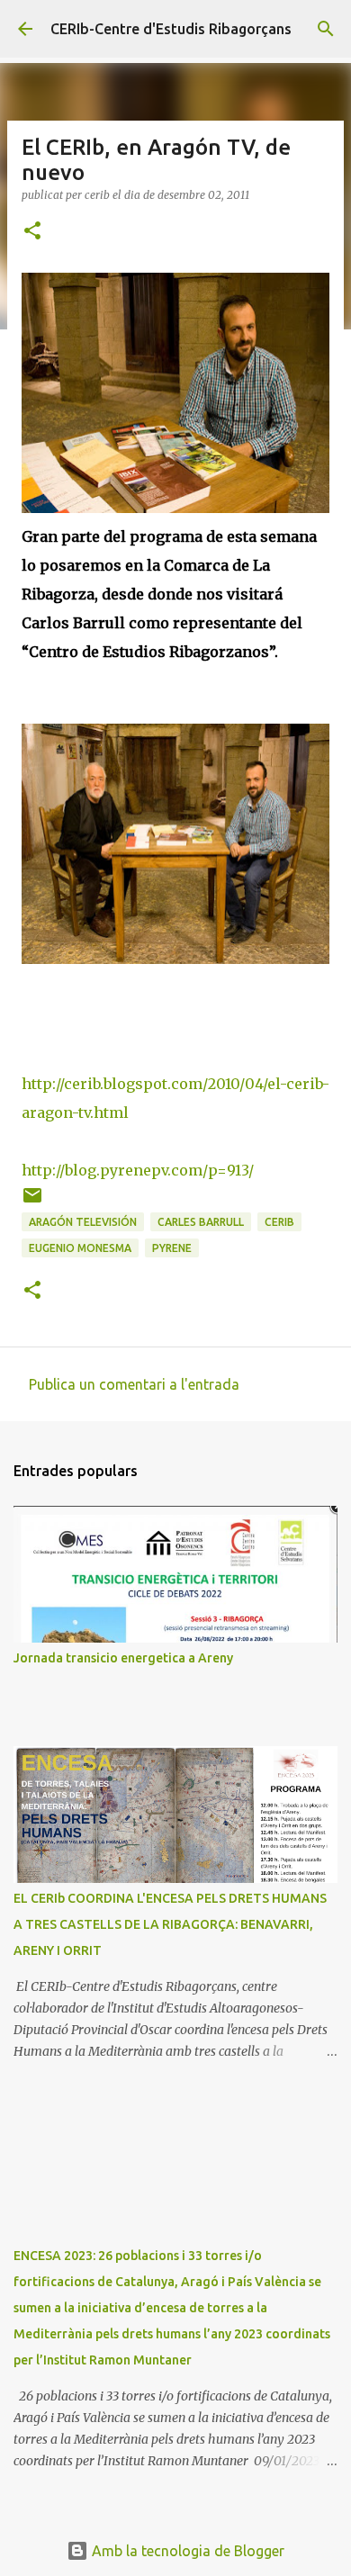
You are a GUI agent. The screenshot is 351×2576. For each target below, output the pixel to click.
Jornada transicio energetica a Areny (123, 1658)
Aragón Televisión (83, 1222)
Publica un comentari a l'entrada (134, 1384)
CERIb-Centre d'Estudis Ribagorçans (171, 29)
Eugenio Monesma (80, 1248)
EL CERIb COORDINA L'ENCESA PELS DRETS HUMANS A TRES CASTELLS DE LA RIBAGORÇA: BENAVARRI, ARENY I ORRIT (170, 1924)
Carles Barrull (201, 1222)
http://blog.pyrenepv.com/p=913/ (138, 1170)
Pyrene (172, 1248)
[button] (32, 232)
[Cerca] (326, 29)
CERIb (279, 1222)
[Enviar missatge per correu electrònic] (32, 1202)
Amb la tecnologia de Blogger (186, 2551)
